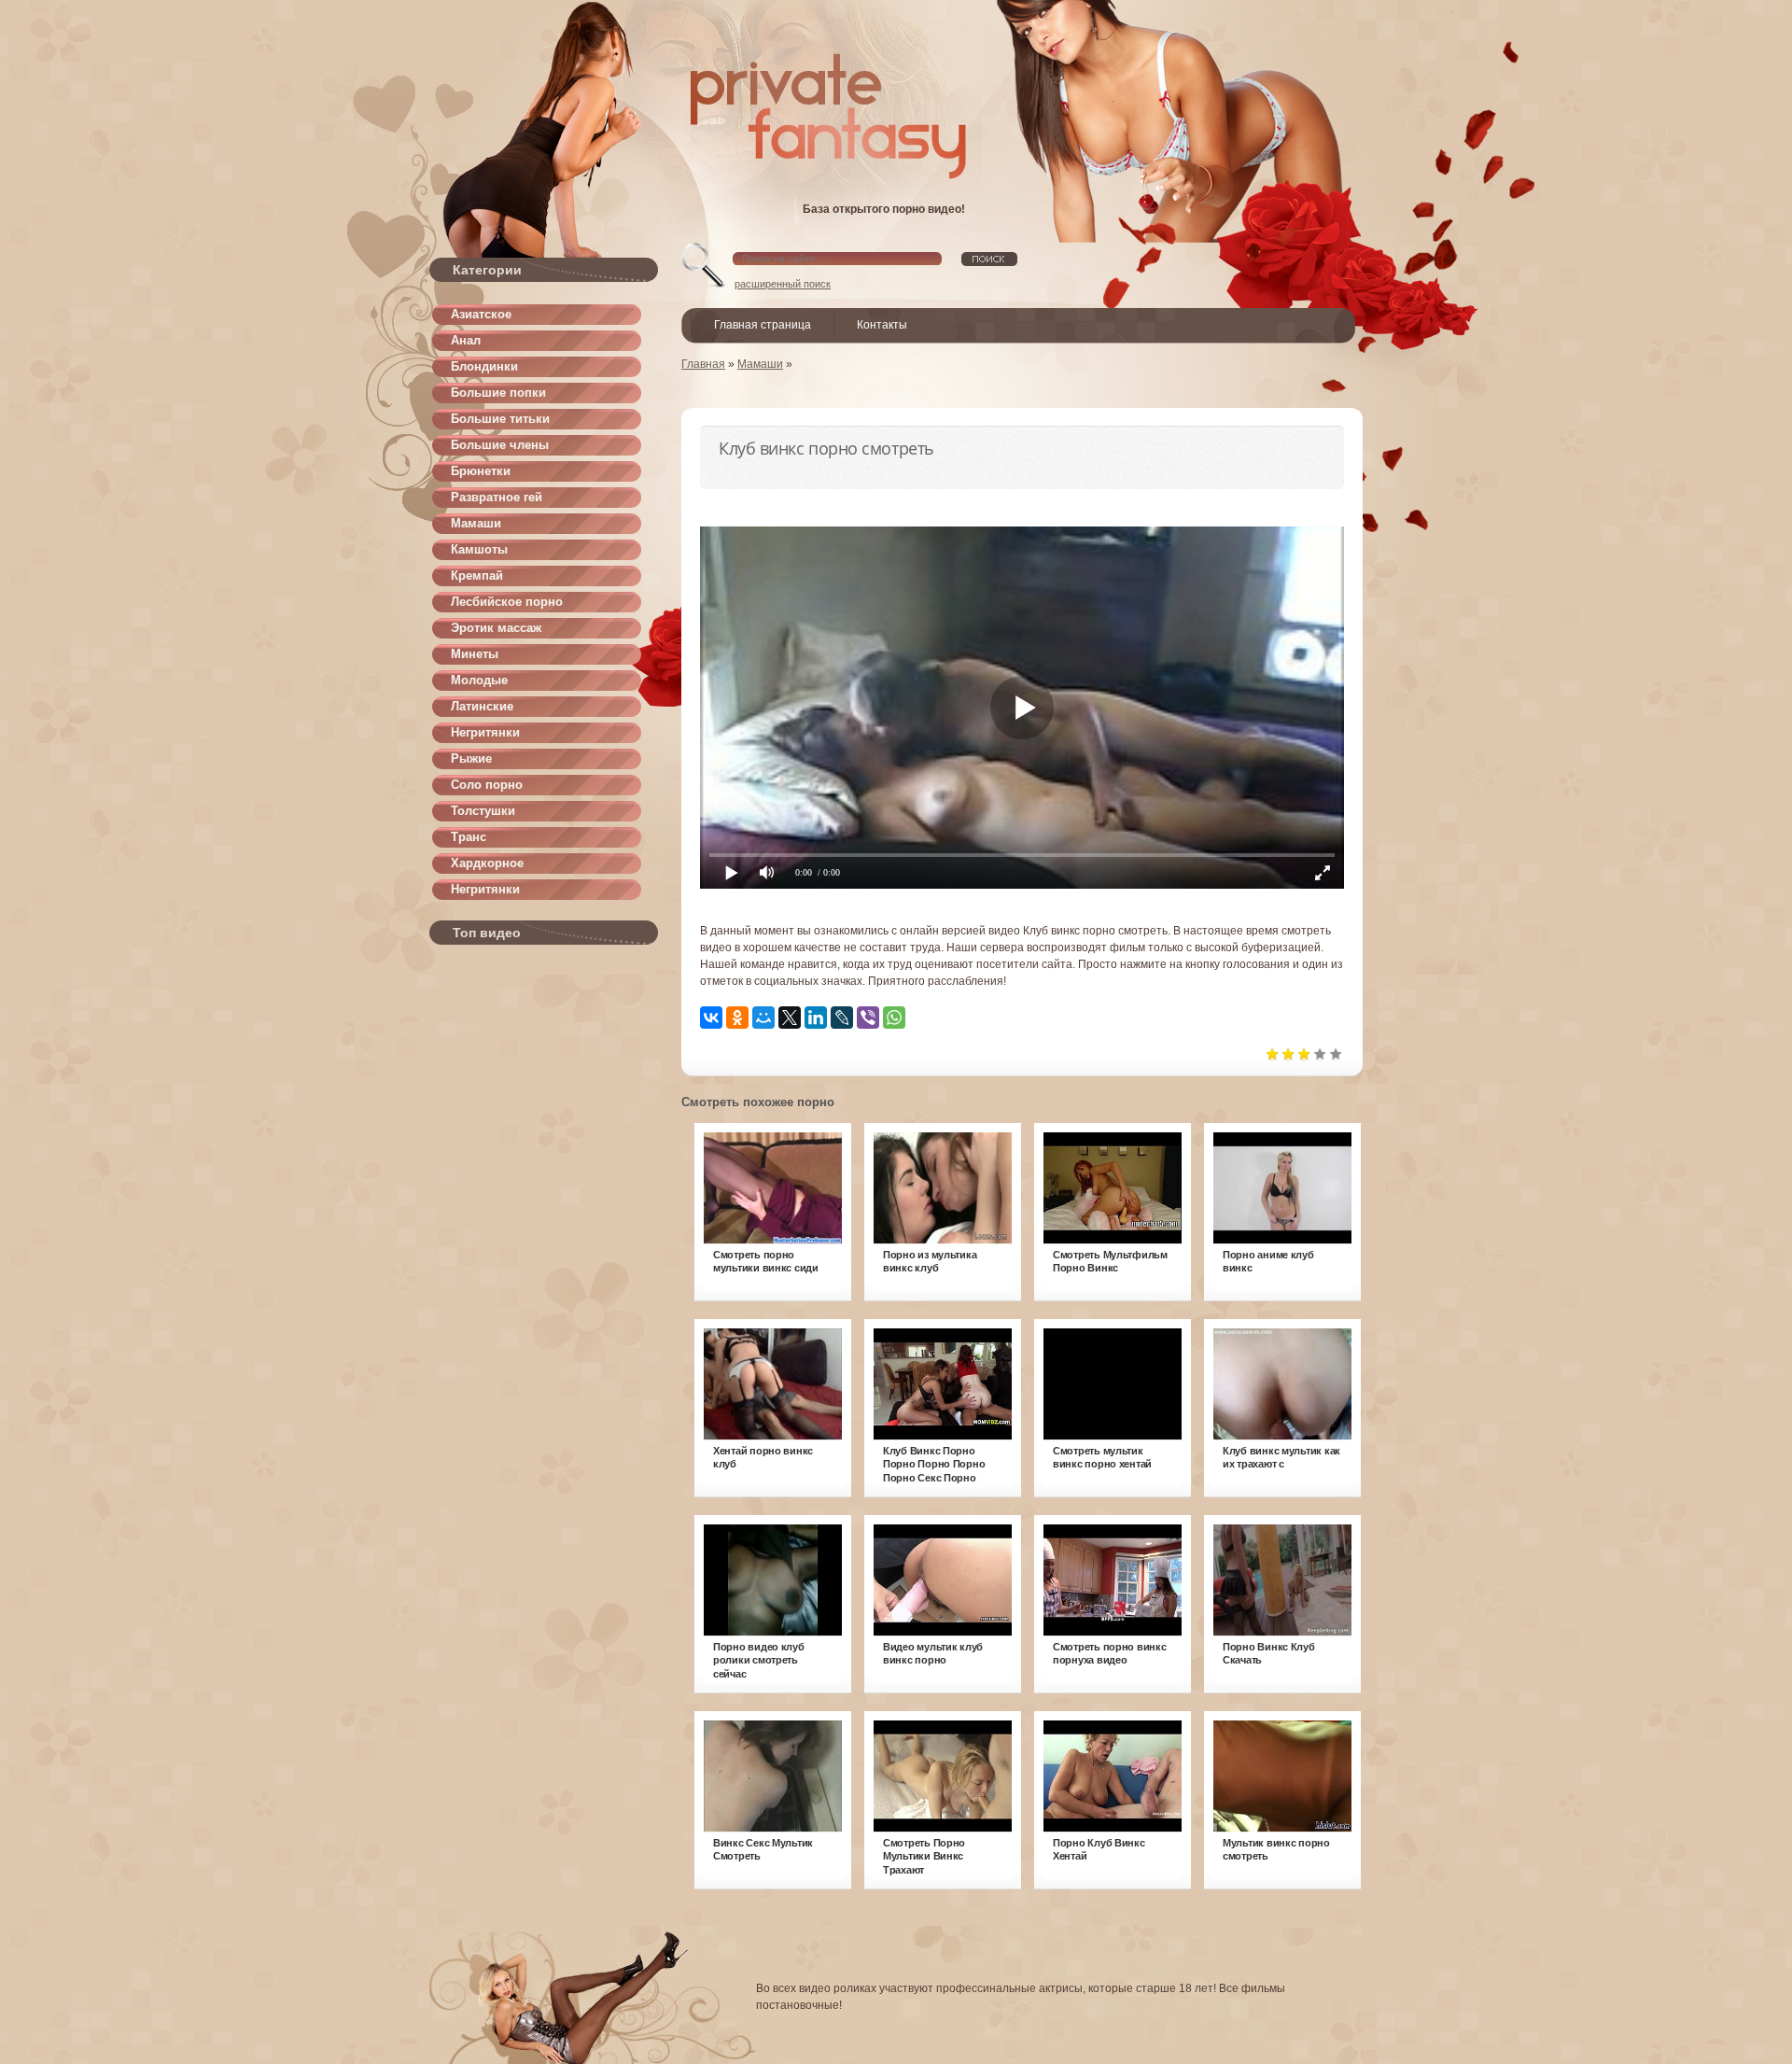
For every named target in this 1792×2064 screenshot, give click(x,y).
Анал (466, 340)
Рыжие (471, 758)
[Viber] (868, 1018)
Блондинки (484, 366)
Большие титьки (500, 419)
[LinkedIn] (816, 1018)
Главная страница (763, 325)
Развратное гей (497, 497)
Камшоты (479, 549)
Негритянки (485, 732)
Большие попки (498, 393)
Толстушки (483, 811)
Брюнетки (481, 471)
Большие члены (500, 445)
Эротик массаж (496, 628)
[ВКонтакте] (711, 1018)
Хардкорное (487, 863)
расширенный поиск (783, 284)
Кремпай (477, 576)
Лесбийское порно (507, 602)
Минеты (475, 654)
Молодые (479, 680)
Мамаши (476, 523)
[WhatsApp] (894, 1018)
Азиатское (481, 314)
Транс (469, 837)
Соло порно (487, 785)
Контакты (882, 325)
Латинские (482, 706)
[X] (790, 1018)
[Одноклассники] (737, 1018)
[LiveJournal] (842, 1018)
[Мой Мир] (763, 1018)
